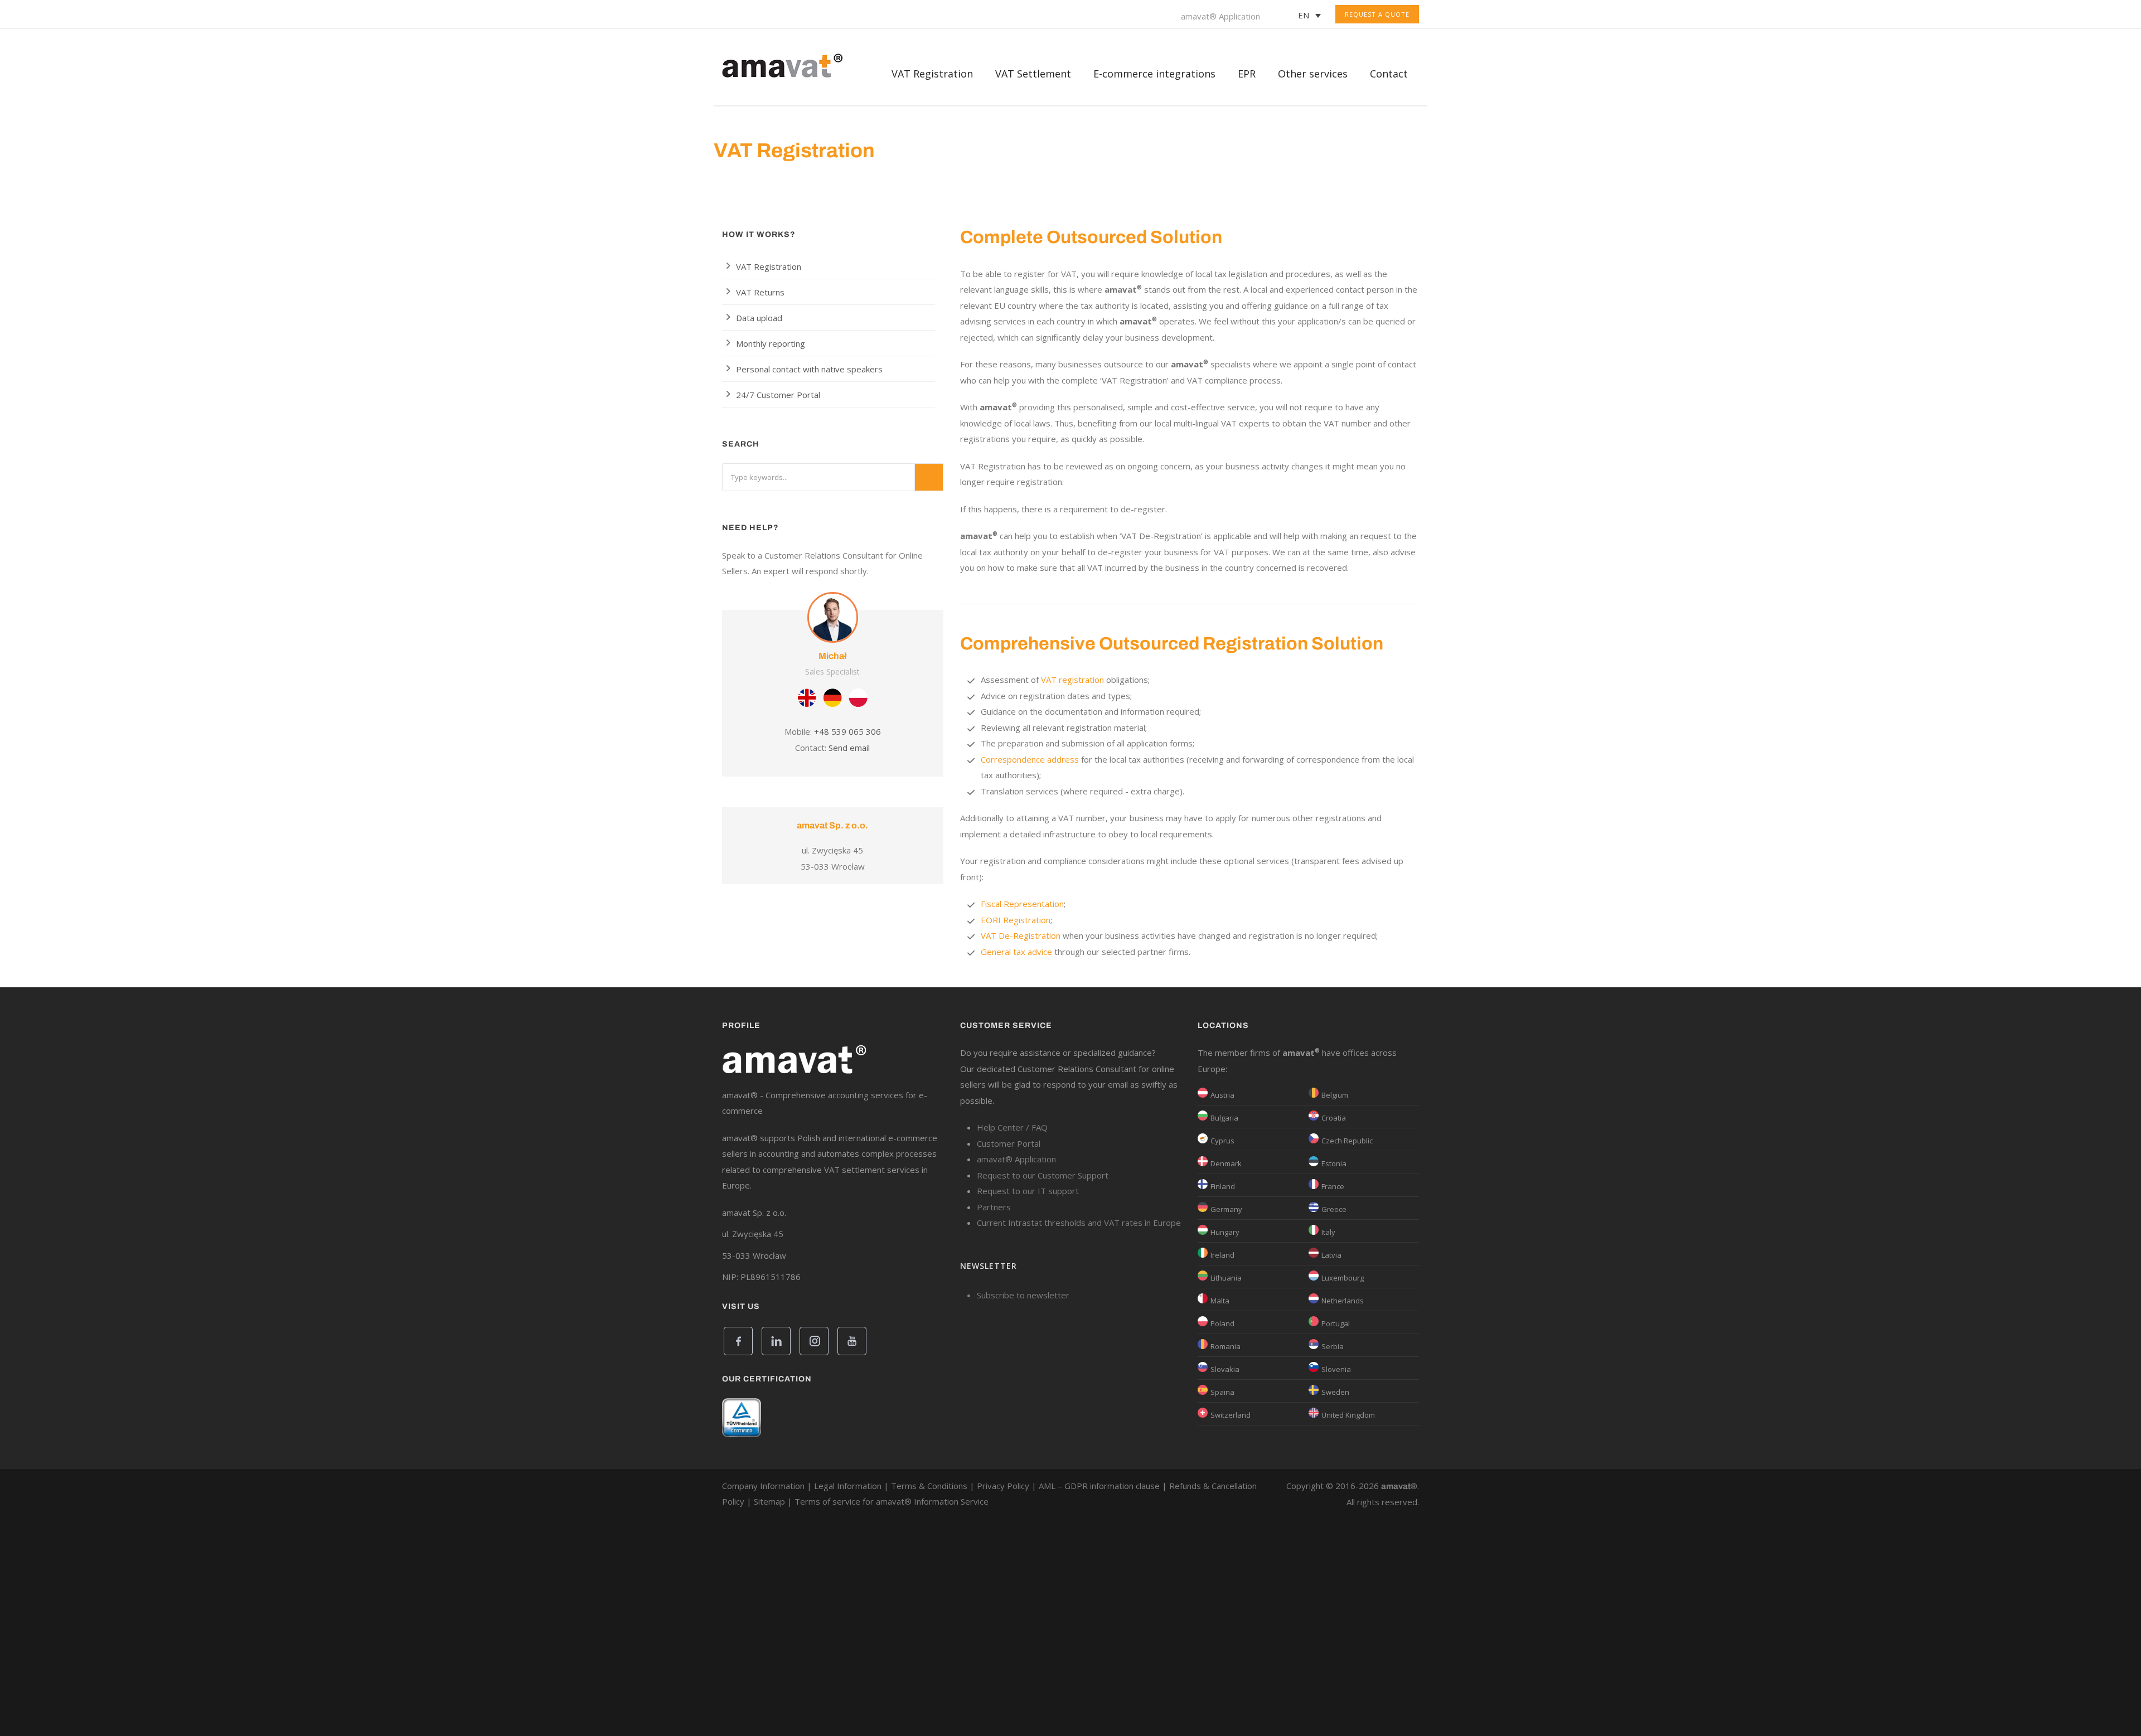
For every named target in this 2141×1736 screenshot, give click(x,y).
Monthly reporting (771, 343)
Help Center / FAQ (1012, 1127)
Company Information (763, 1486)
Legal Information (848, 1486)
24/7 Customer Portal (778, 395)
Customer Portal (1009, 1143)
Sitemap (769, 1501)
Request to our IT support (1028, 1191)
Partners (994, 1207)
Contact (1389, 74)
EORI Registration (1016, 920)
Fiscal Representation (1022, 904)
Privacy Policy (1003, 1486)
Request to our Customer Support (1043, 1175)
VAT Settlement (1033, 74)
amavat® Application (1220, 16)
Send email (849, 748)
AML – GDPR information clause (1099, 1486)
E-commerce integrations (1154, 74)
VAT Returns (760, 292)
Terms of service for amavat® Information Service (892, 1501)
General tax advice (1016, 952)
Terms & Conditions (929, 1486)
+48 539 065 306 (847, 731)
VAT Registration (769, 266)
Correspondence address (1030, 759)
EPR (1247, 74)
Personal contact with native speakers (809, 369)
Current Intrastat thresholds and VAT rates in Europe (1079, 1223)
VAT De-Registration (1021, 935)
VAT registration (1072, 680)
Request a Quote (1377, 14)
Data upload (759, 318)
